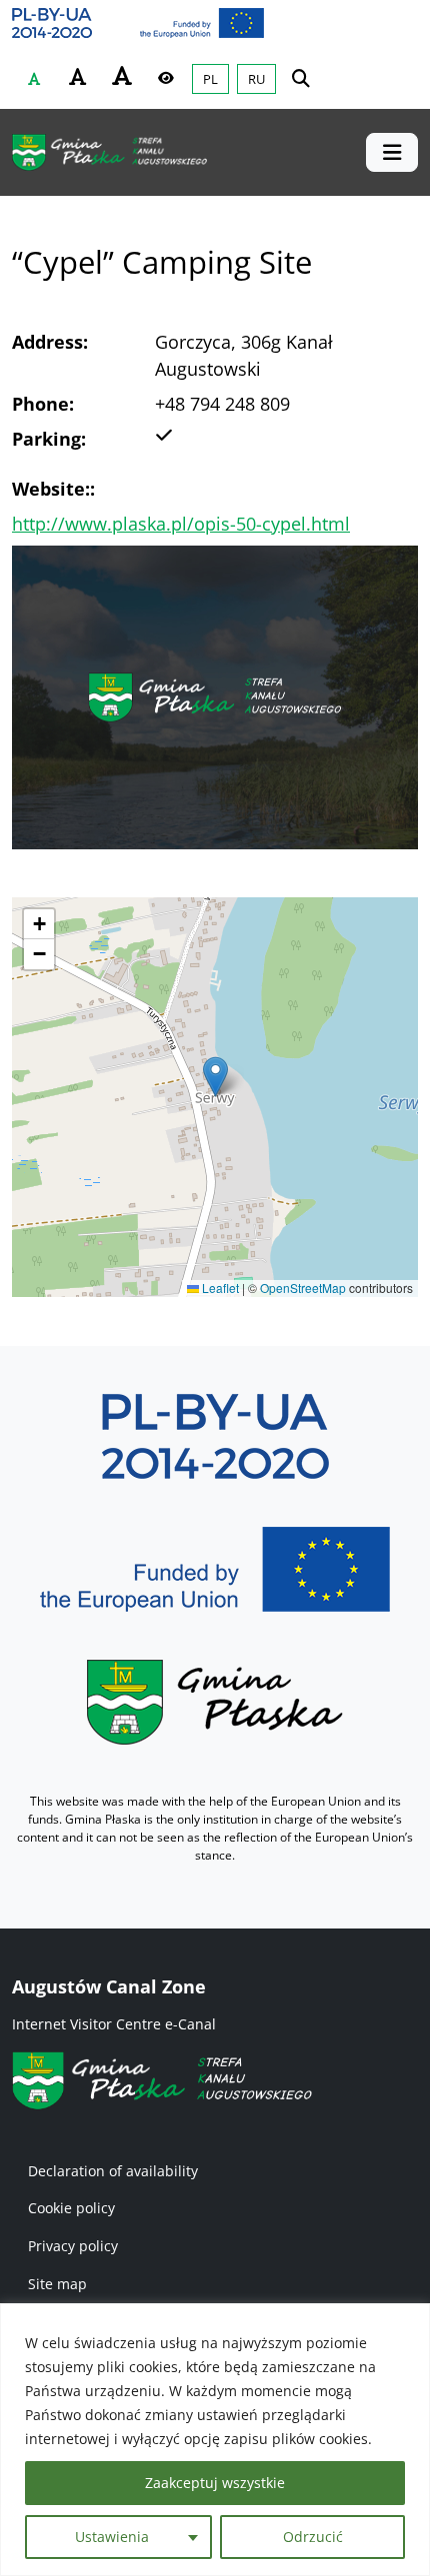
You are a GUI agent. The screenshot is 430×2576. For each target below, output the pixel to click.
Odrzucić (313, 2537)
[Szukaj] (301, 77)
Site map (57, 2284)
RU (256, 79)
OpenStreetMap (303, 1288)
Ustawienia (112, 2537)
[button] (215, 1077)
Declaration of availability (113, 2171)
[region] (215, 2440)
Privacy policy (73, 2246)
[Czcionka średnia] (78, 77)
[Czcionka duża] (122, 76)
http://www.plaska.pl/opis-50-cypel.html (181, 524)
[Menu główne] (392, 152)
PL (210, 79)
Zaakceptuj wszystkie (215, 2483)
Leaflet (219, 1288)
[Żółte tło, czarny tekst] (166, 78)
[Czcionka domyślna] (34, 79)
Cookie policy (71, 2208)
